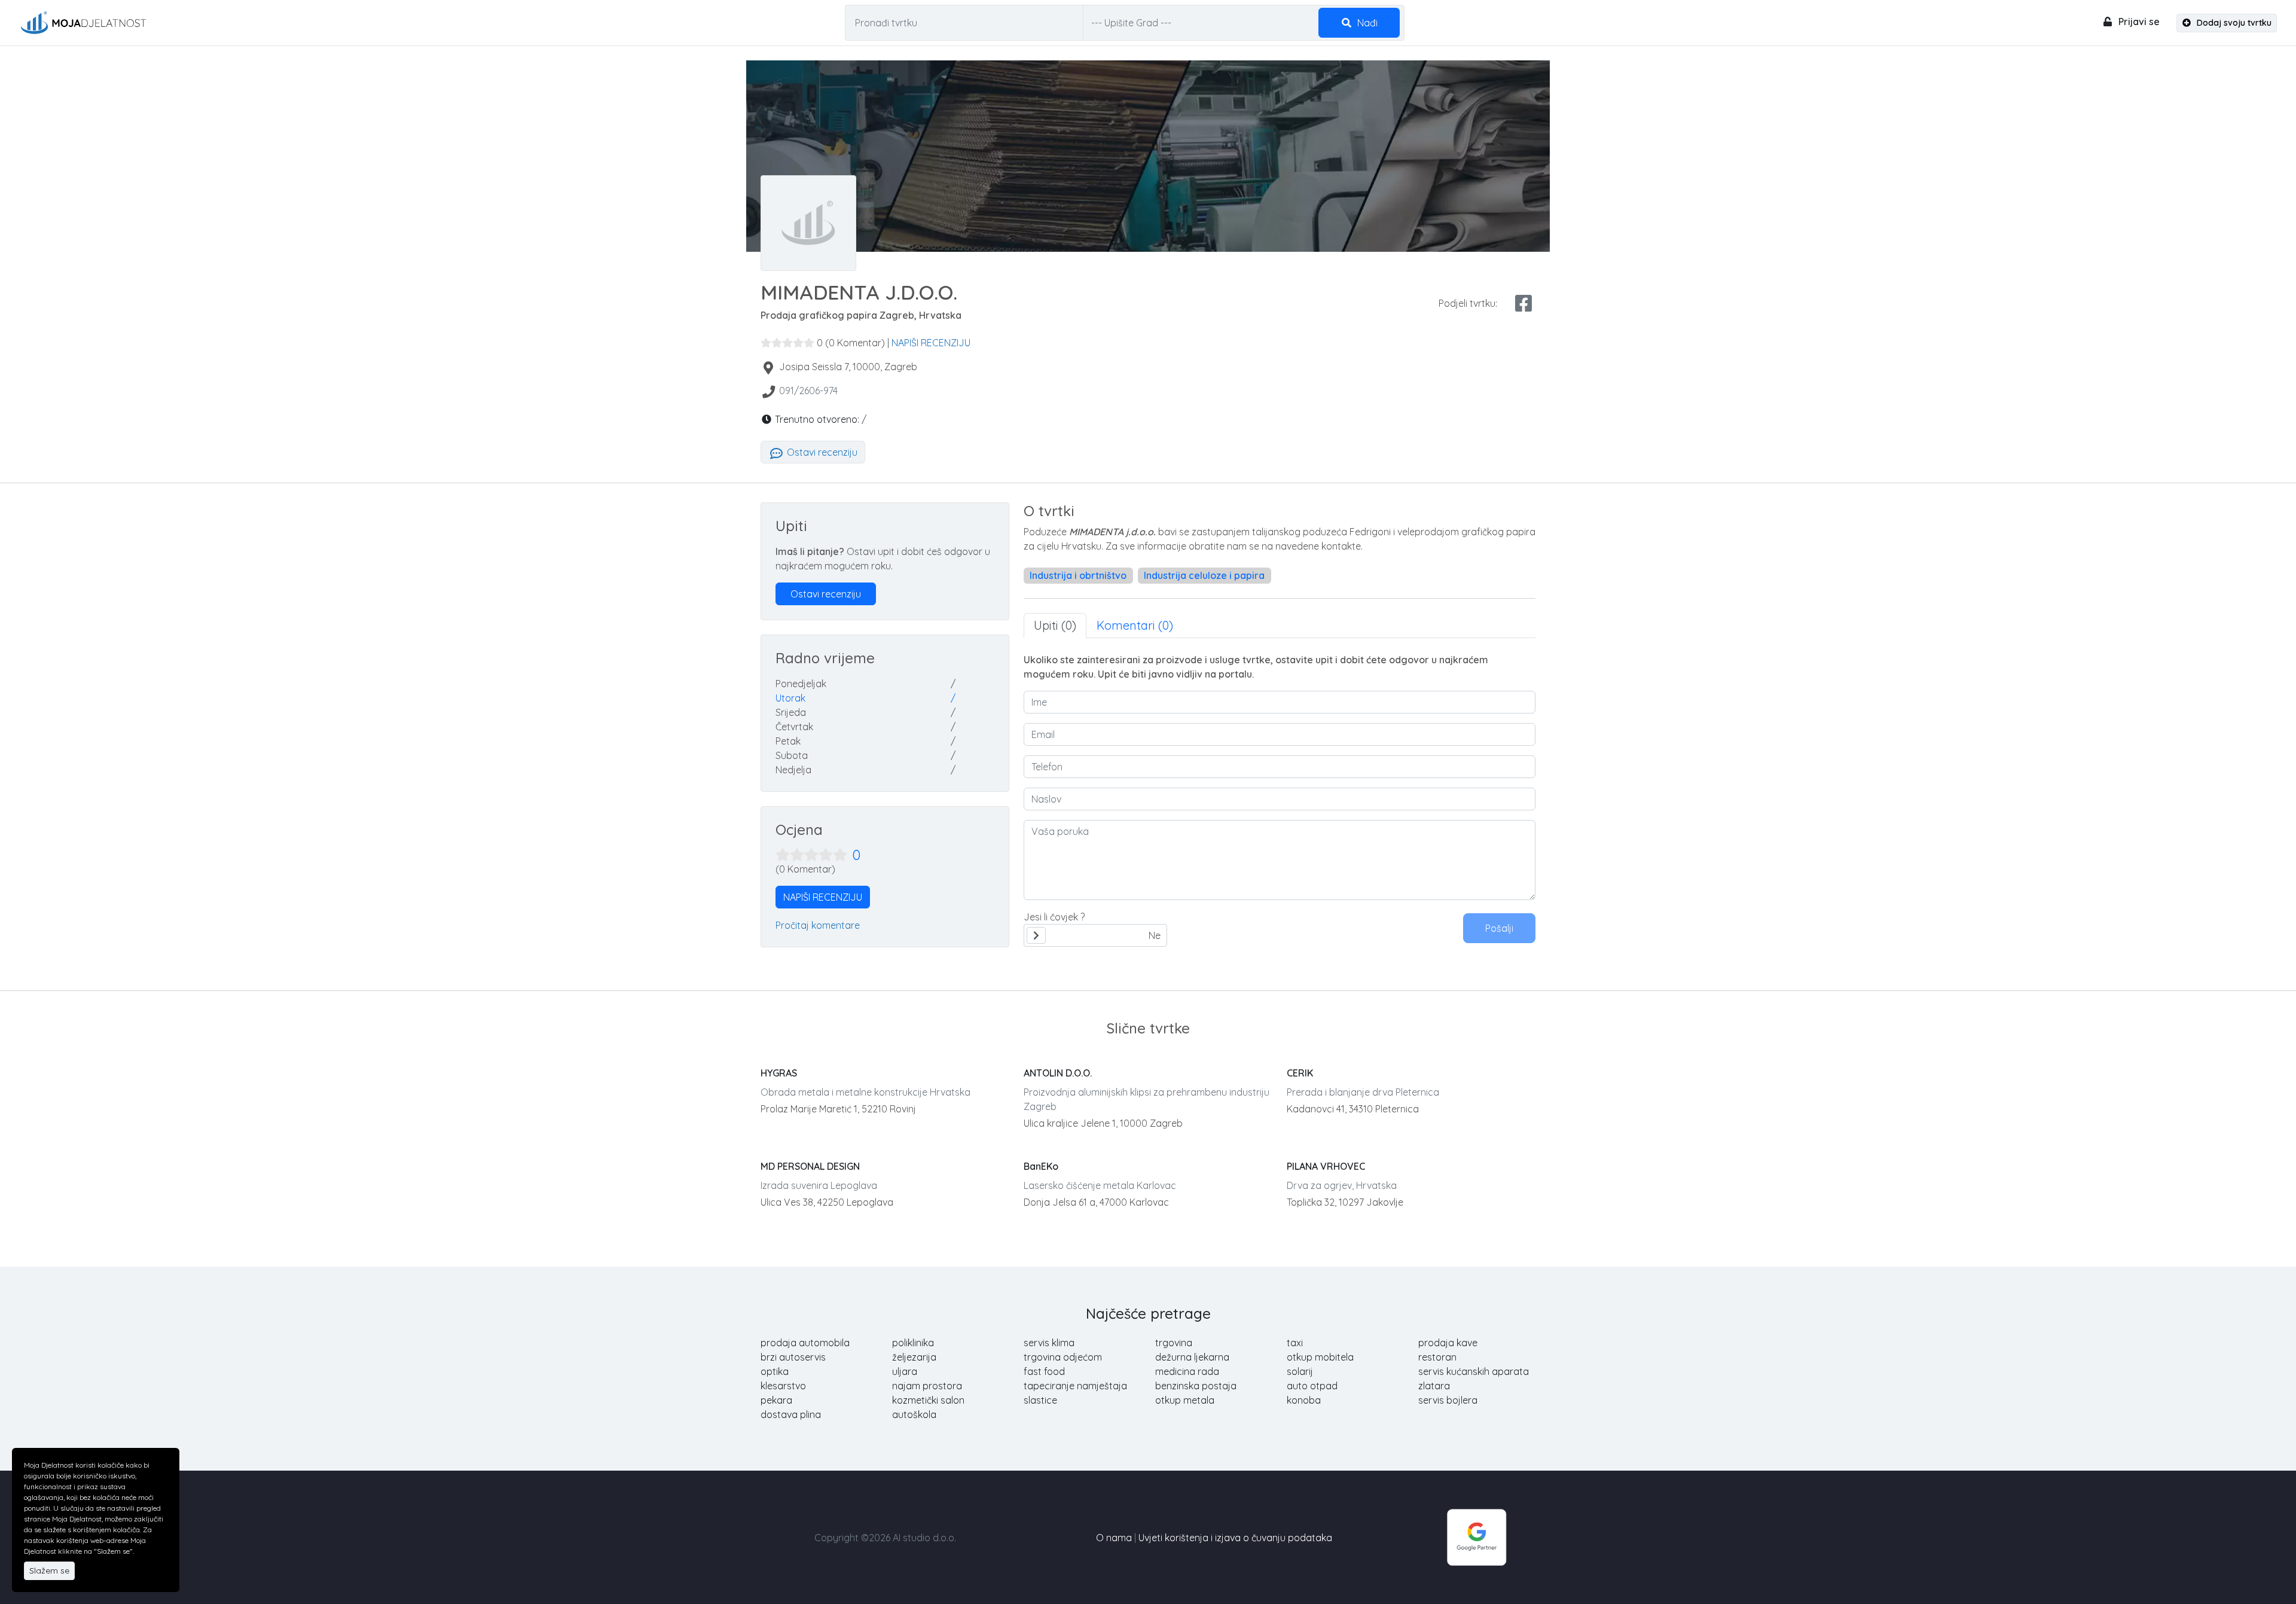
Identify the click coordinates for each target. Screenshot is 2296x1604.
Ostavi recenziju (821, 452)
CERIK (1300, 1073)
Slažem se (49, 1571)
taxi (1295, 1343)
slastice (1040, 1400)
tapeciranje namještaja (1075, 1386)
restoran (1437, 1357)
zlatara (1434, 1386)
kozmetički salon (928, 1400)
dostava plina (791, 1414)
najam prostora (927, 1386)
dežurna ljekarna (1192, 1357)
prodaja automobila (805, 1343)
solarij (1300, 1371)
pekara (776, 1400)
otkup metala (1185, 1400)
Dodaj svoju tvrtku (2233, 23)
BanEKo (1041, 1166)
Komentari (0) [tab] (1135, 625)
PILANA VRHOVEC (1326, 1166)
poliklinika (913, 1343)
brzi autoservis (793, 1357)
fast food (1044, 1371)
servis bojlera (1448, 1400)
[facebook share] (1523, 303)
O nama (1114, 1538)
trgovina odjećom (1063, 1357)
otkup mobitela (1320, 1357)
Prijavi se (2138, 22)
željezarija (914, 1357)
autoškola (914, 1414)
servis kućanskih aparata (1474, 1371)
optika (775, 1371)
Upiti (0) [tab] (1055, 625)
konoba (1304, 1400)
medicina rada (1187, 1371)
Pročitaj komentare (818, 925)
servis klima (1049, 1343)
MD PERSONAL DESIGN (810, 1166)
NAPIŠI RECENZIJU (931, 343)
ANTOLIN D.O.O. (1058, 1073)
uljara (905, 1371)
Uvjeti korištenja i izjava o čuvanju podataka (1235, 1538)
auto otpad (1312, 1386)
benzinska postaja (1196, 1386)
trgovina (1174, 1343)
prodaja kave (1448, 1343)
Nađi (1366, 23)
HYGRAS (779, 1073)
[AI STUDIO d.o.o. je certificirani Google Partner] (1477, 1536)
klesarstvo (783, 1386)
